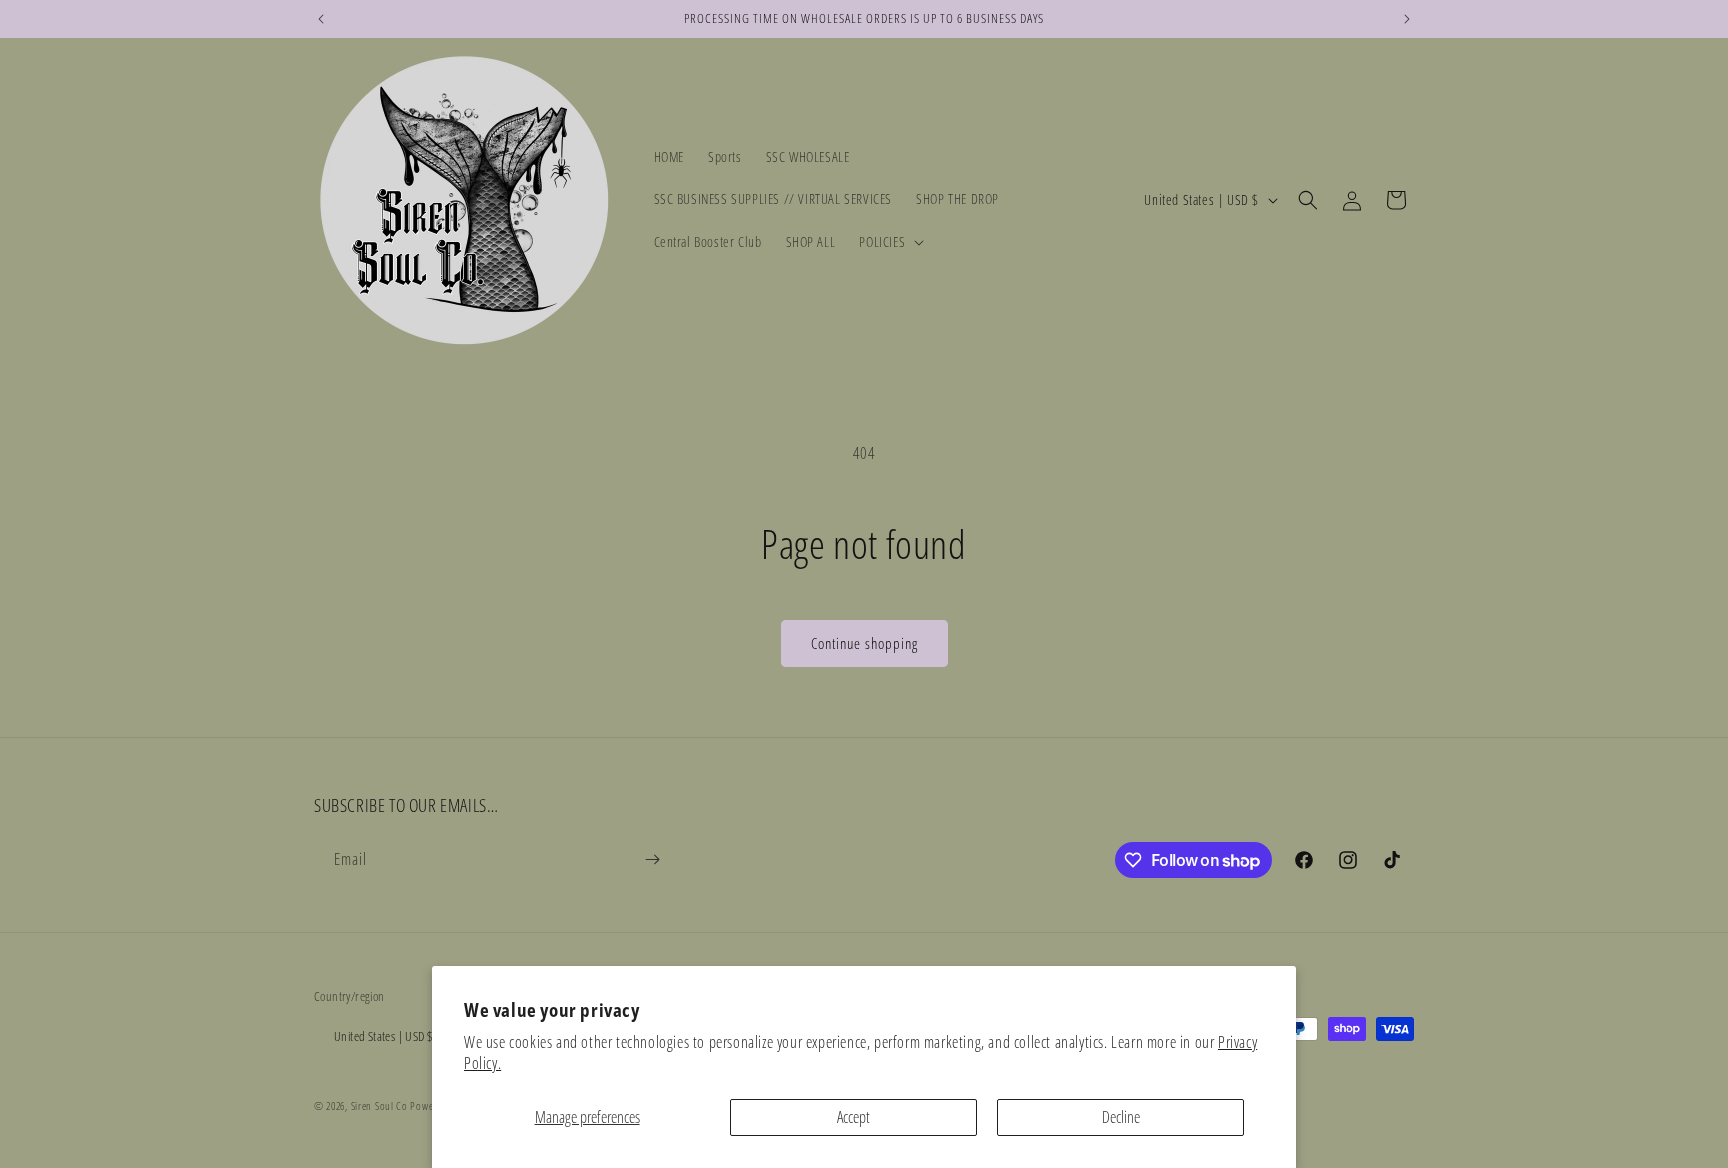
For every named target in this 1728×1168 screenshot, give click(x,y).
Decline (1121, 1117)
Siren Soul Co (379, 1105)
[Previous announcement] (321, 19)
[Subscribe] (652, 859)
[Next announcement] (1407, 19)
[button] (889, 242)
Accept (853, 1117)
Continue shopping (864, 643)
